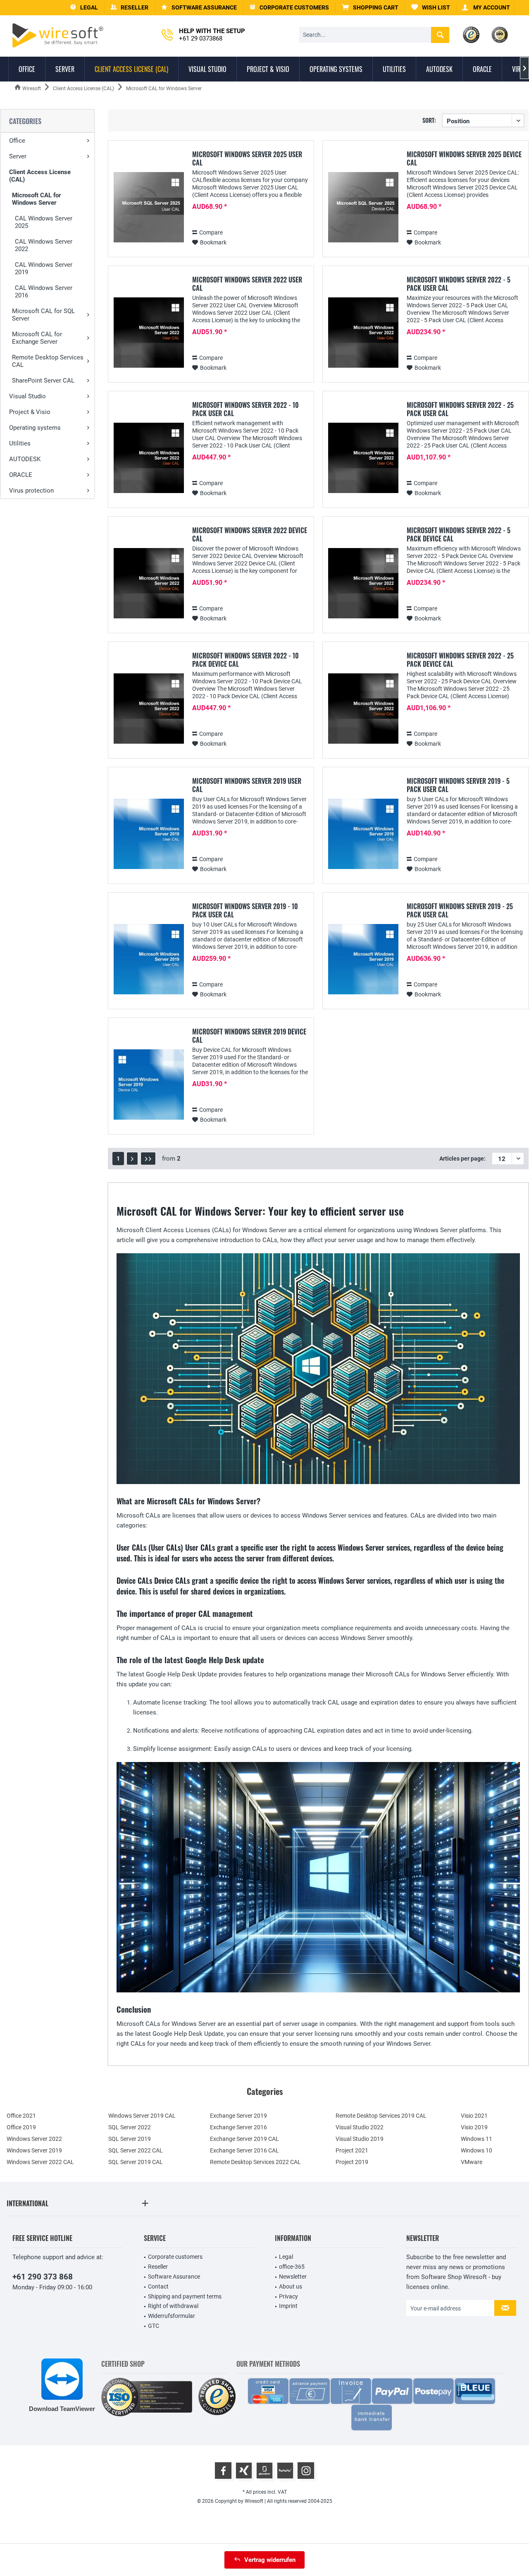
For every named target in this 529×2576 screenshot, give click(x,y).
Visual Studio (27, 396)
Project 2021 (352, 2150)
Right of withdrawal (173, 2306)
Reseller (158, 2267)
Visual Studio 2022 (360, 2127)
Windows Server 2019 (34, 2150)
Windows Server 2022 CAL (40, 2162)
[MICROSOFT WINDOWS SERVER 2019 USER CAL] (149, 834)
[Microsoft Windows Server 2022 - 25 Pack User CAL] (363, 458)
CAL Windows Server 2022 (44, 245)
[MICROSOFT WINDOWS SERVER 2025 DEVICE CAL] (363, 207)
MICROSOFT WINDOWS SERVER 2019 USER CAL (247, 785)
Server (18, 156)
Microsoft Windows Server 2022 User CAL (247, 284)
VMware (472, 2162)
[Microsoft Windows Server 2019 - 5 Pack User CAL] (363, 834)
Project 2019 (352, 2162)
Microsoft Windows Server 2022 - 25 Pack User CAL (460, 409)
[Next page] (132, 1159)
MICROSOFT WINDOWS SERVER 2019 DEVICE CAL (249, 1036)
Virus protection (31, 491)
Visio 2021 (474, 2116)
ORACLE (21, 475)
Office (17, 141)
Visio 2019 (474, 2127)
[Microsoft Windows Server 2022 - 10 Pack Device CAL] (149, 709)
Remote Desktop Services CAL (48, 361)
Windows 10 (477, 2150)
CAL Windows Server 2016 (44, 292)
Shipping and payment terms (185, 2296)
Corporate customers (175, 2257)
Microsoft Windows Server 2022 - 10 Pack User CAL (245, 409)
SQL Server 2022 (130, 2127)
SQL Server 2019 (130, 2139)
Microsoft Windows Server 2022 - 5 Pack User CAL (459, 284)
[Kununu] (285, 2471)
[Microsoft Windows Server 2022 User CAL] (149, 333)
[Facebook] (223, 2471)
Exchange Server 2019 (238, 2116)
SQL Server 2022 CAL (136, 2150)
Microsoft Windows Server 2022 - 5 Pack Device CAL (459, 534)
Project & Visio (30, 412)
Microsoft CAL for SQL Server (43, 315)
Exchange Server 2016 (238, 2127)
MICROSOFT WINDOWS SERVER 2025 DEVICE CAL (464, 158)
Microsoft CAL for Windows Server (36, 199)
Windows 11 (477, 2139)
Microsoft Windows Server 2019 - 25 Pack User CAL (460, 910)
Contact (158, 2286)
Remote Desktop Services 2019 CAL (381, 2116)
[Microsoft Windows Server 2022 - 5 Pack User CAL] (363, 333)
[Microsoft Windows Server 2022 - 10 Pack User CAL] (149, 458)
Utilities (20, 443)
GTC (154, 2326)
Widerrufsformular (172, 2316)
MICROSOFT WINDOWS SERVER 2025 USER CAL (247, 158)
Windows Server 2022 (34, 2139)
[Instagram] (306, 2471)
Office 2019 (21, 2127)
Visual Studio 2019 (360, 2139)
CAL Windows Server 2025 (44, 222)
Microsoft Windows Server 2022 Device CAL (250, 534)
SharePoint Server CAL (43, 381)
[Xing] (244, 2471)
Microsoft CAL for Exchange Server (37, 338)
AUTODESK (25, 459)
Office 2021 (21, 2116)
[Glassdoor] (264, 2471)
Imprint (288, 2306)
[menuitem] (370, 8)
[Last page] (148, 1159)
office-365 (292, 2267)
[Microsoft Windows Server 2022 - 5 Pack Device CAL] (363, 583)
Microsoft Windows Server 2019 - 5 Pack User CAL (458, 785)
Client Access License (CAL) (40, 176)
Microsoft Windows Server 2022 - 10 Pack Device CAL (245, 660)
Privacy (288, 2296)
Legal (286, 2257)
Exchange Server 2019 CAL (244, 2139)
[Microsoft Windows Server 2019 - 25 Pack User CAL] (363, 959)
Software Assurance (174, 2277)
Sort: (429, 120)
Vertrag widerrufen (270, 2560)
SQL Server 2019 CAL (136, 2162)
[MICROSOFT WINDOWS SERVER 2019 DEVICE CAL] (149, 1085)
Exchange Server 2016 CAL (244, 2150)
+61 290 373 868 (43, 2277)
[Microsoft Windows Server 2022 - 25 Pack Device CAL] (363, 709)
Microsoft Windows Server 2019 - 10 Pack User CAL (245, 910)
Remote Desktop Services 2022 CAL (255, 2162)
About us (291, 2286)
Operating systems (35, 428)
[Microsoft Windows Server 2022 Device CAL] (149, 583)
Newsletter (293, 2277)
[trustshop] (217, 2397)
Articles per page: (462, 1159)
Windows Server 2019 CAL (142, 2116)
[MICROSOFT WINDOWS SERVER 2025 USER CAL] (149, 207)
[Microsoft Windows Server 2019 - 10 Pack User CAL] (149, 959)
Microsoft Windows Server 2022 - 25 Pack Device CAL (460, 660)
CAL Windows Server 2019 (44, 268)
